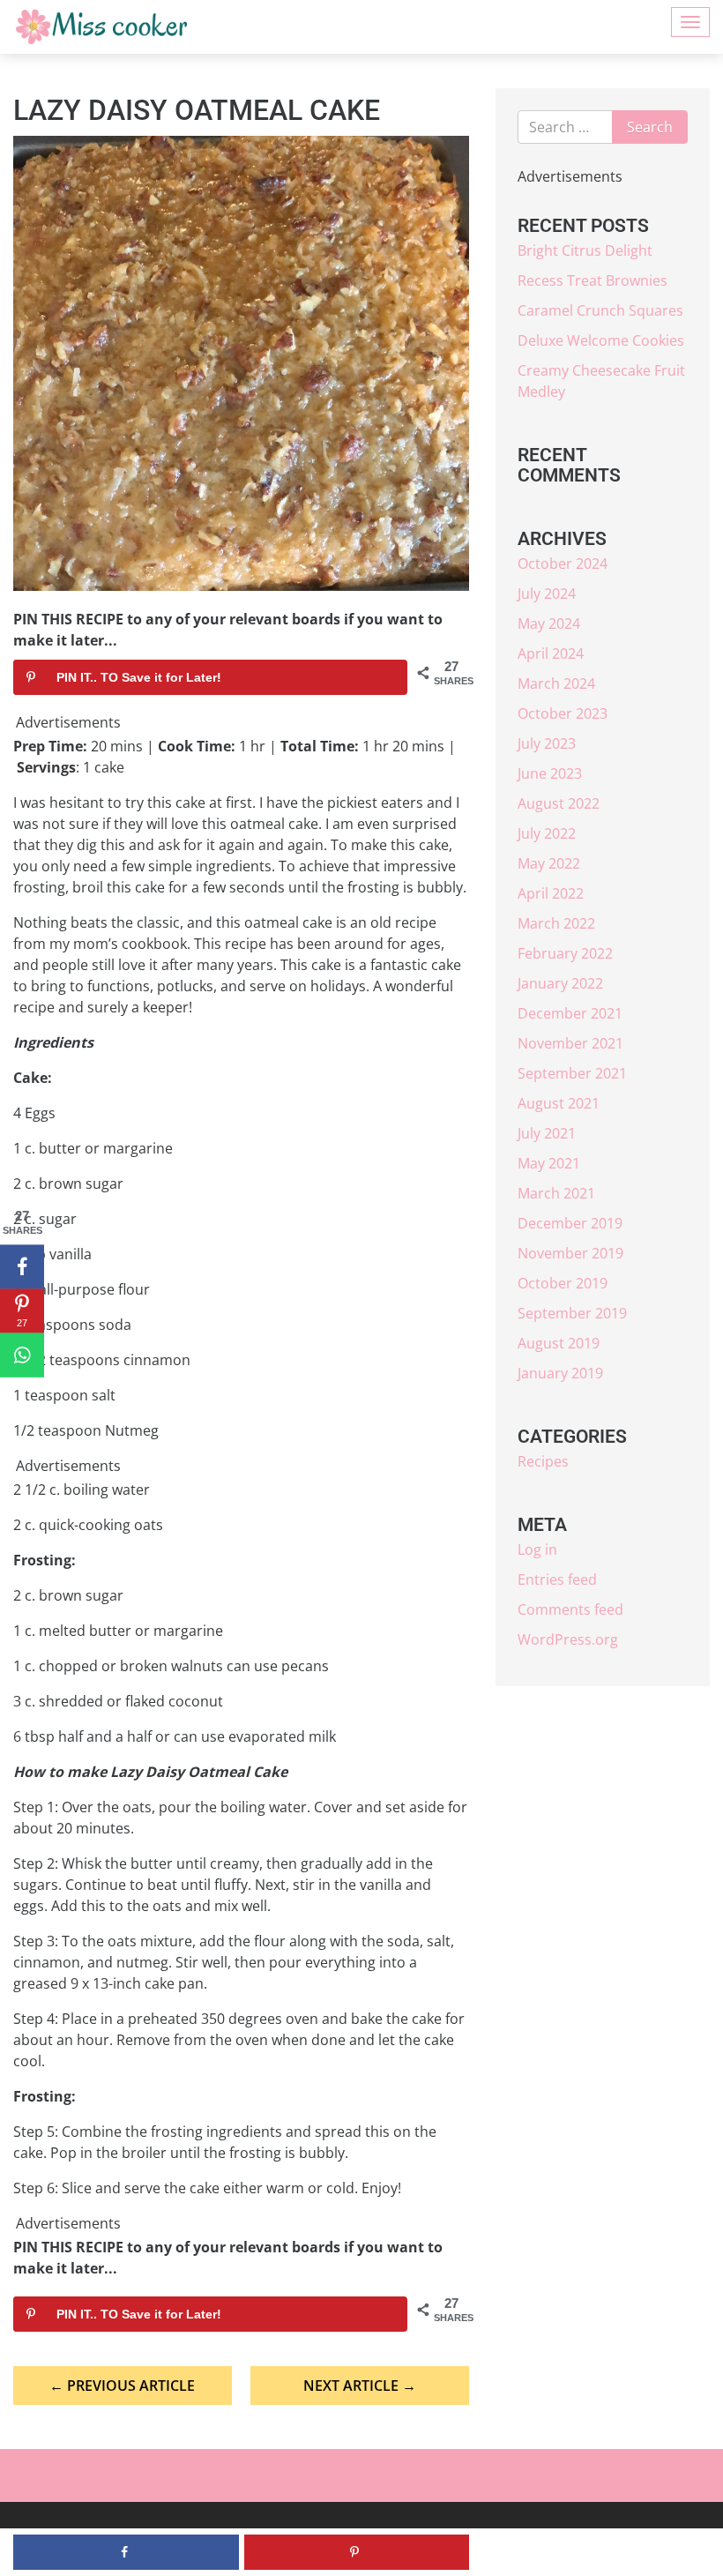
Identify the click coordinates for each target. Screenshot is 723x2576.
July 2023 (547, 743)
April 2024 (551, 653)
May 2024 (549, 623)
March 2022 (556, 923)
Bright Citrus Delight (585, 250)
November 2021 (570, 1043)
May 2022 (549, 863)
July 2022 (547, 833)
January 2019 (560, 1373)
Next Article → (360, 2386)
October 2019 (563, 1283)
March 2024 (556, 683)
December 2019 (570, 1223)
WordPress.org (568, 1639)
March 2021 (556, 1193)
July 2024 (547, 594)
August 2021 (559, 1103)
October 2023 (563, 713)
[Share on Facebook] (22, 1267)
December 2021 (570, 1013)
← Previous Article (122, 2386)
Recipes (543, 1461)
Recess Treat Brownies (593, 280)
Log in (537, 1549)
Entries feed (557, 1579)
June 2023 (550, 773)
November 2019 (570, 1253)
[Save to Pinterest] (357, 2552)
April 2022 (551, 893)
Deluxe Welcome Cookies (601, 340)
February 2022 (565, 953)
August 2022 (559, 803)
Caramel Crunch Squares (600, 310)
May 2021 (549, 1163)
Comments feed (570, 1609)
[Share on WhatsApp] (22, 1355)
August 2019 (559, 1343)
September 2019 (572, 1313)
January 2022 (560, 983)
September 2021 (572, 1073)
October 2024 (563, 564)
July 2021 (547, 1133)
